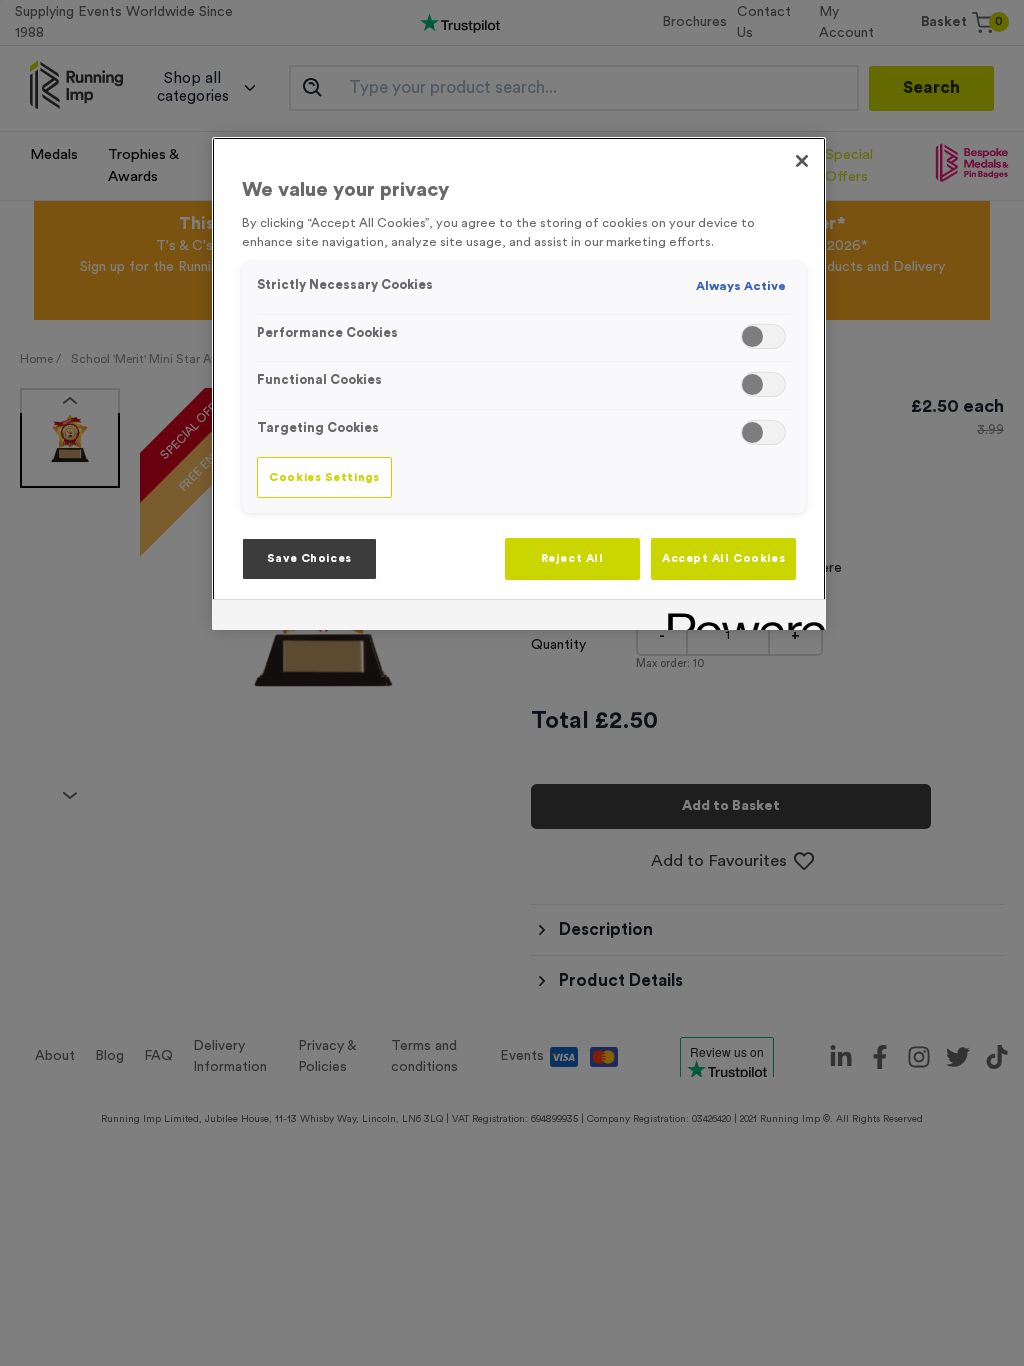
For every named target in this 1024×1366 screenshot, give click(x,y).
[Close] (802, 161)
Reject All (572, 558)
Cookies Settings (324, 477)
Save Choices (309, 558)
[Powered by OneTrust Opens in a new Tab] (740, 617)
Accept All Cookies (723, 558)
